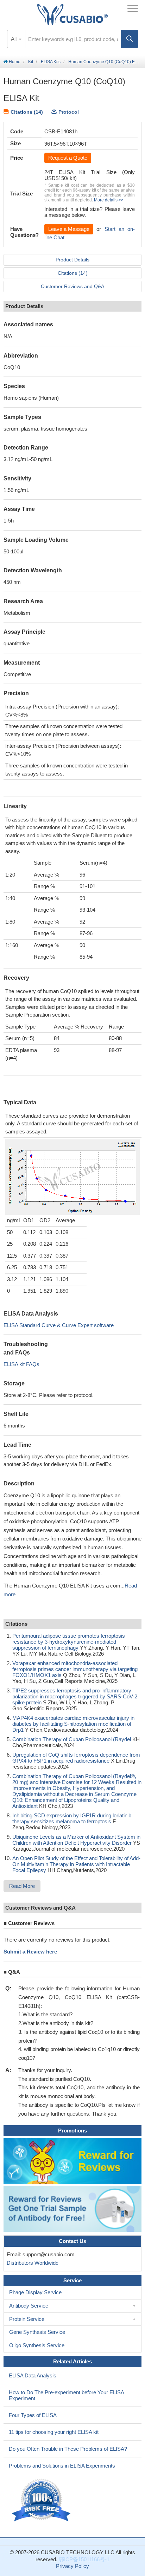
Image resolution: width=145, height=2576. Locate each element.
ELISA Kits (51, 62)
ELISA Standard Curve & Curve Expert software (59, 1325)
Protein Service (27, 2319)
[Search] (130, 39)
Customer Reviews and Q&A (72, 286)
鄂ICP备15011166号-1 (84, 2559)
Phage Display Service (35, 2292)
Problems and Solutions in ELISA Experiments (62, 2466)
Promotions (72, 2131)
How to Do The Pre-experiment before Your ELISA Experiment (67, 2395)
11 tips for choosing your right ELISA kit (54, 2432)
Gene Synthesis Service (37, 2332)
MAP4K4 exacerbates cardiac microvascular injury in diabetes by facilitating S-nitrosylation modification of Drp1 (73, 1724)
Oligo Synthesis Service (37, 2345)
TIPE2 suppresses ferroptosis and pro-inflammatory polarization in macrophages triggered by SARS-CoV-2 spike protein (75, 1696)
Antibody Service (29, 2306)
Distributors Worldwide (31, 2263)
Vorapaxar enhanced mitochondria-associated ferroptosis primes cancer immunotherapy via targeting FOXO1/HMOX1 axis (75, 1669)
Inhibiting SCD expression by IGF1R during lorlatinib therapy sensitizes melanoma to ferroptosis (72, 1818)
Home (14, 62)
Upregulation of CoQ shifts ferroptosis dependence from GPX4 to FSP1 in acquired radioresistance (76, 1758)
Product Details (72, 260)
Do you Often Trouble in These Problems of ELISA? (68, 2449)
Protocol (69, 112)
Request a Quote (68, 158)
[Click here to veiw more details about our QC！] (42, 2500)
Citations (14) (27, 112)
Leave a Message (69, 229)
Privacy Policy (72, 2566)
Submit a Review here (30, 1952)
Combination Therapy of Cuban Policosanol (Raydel (72, 1739)
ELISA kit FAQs (21, 1364)
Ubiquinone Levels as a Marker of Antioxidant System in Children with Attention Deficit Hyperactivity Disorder (76, 1840)
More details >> (109, 200)
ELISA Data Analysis (33, 2375)
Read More (22, 1886)
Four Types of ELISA (33, 2415)
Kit (31, 62)
